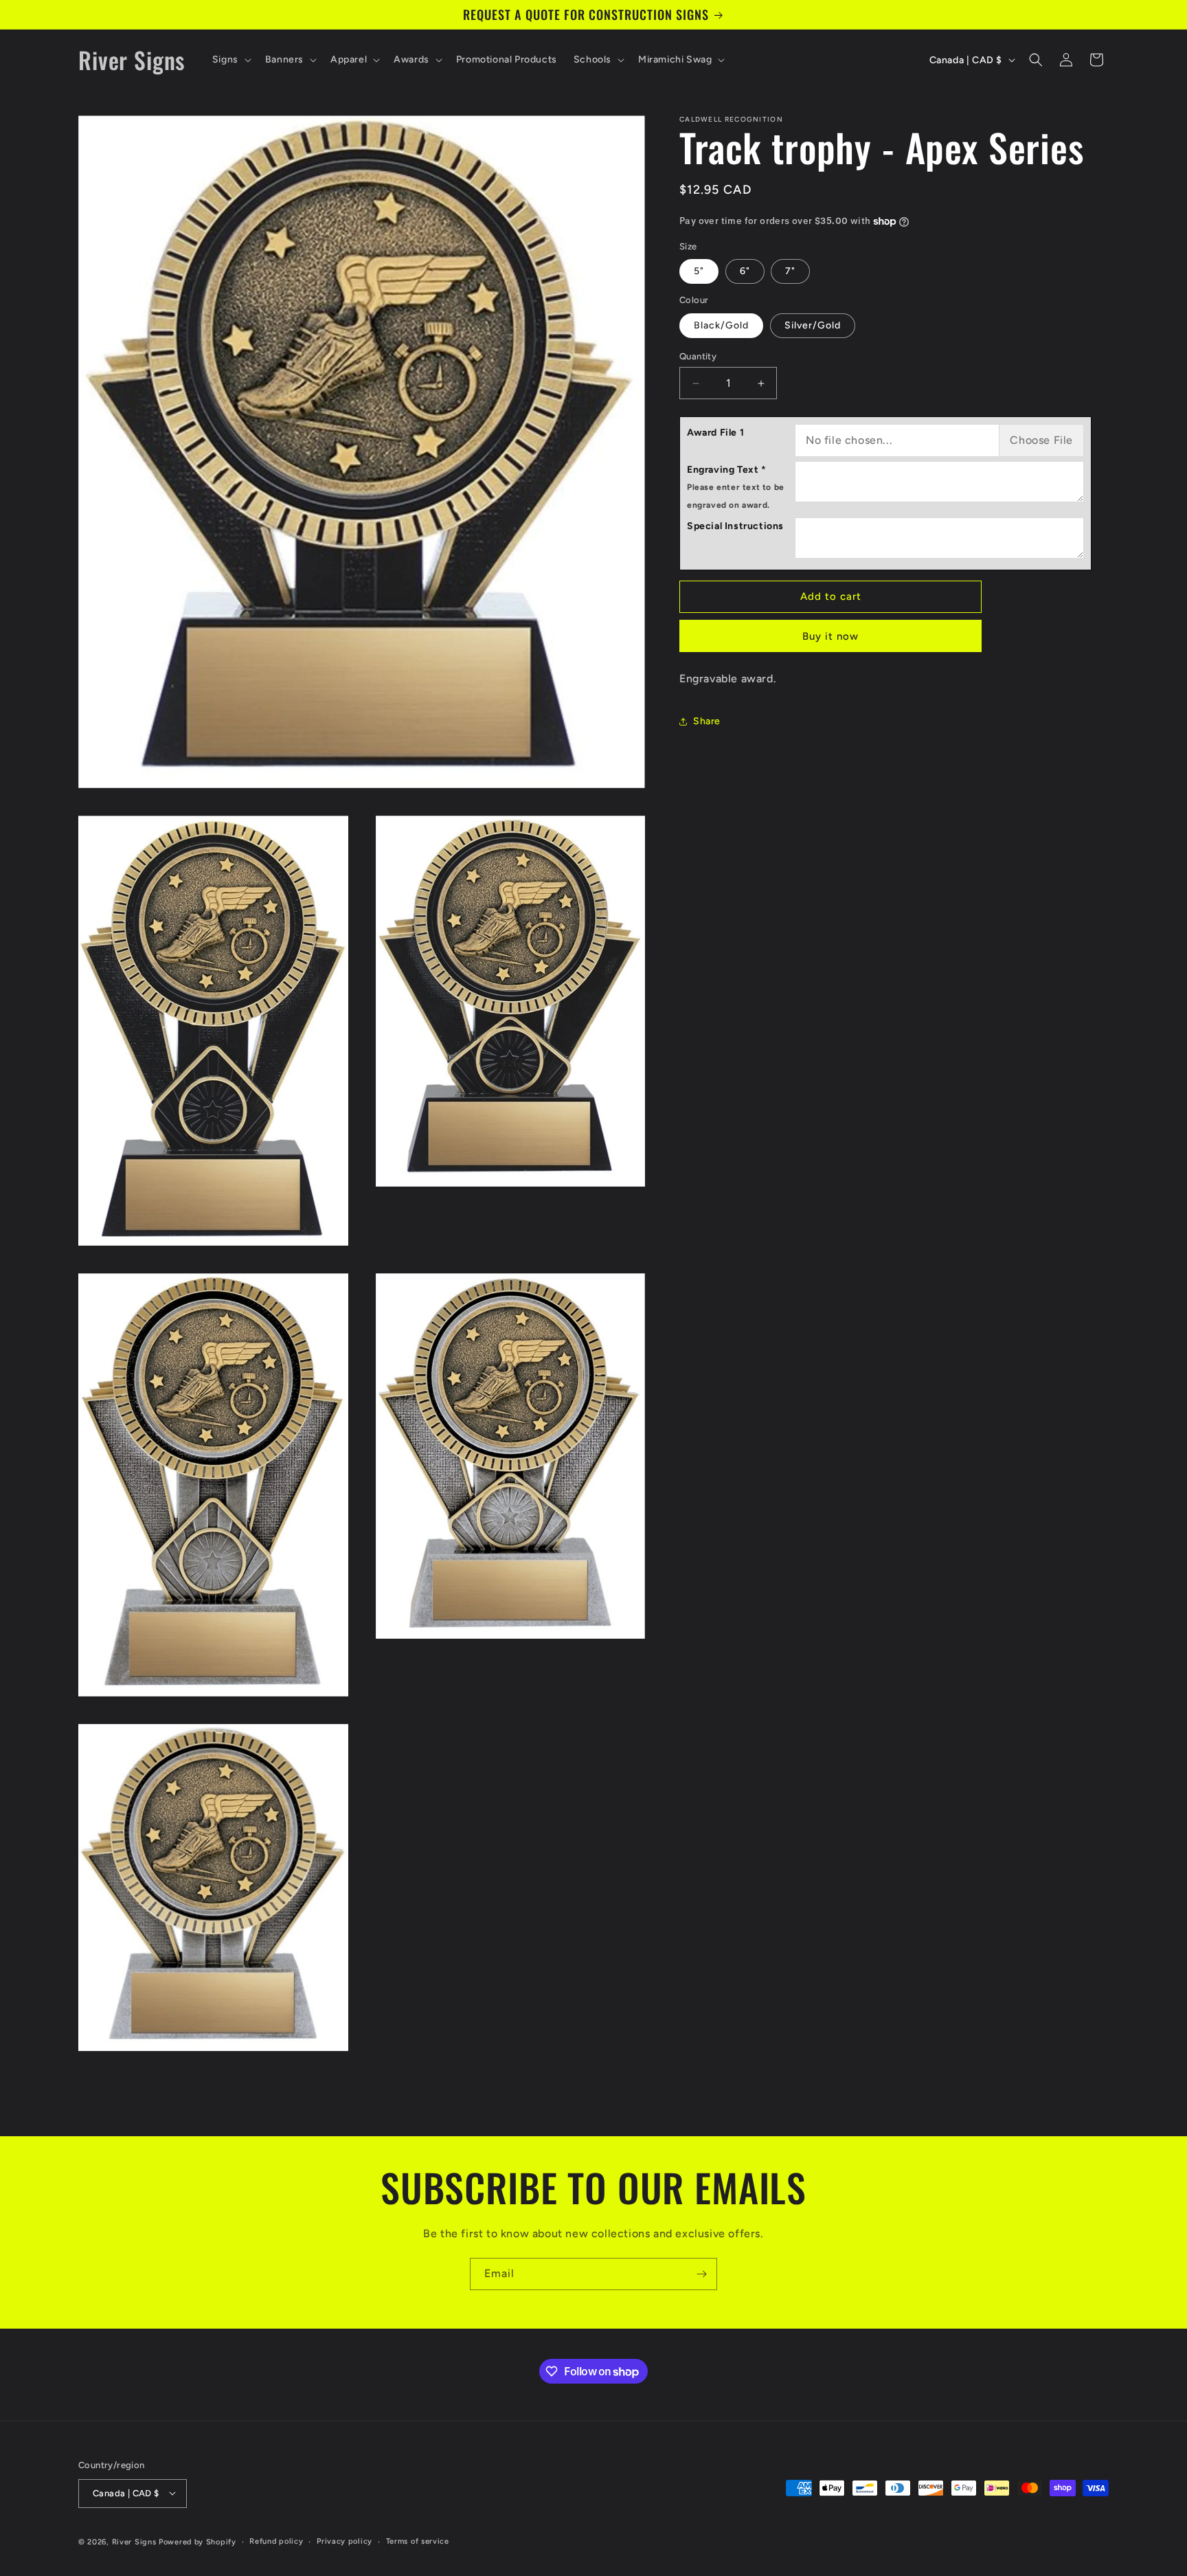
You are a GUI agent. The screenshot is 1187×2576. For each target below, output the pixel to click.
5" (699, 271)
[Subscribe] (701, 2274)
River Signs (134, 2541)
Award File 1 (715, 433)
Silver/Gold (813, 325)
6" (745, 271)
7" (790, 271)
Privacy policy (344, 2541)
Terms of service (418, 2541)
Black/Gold (721, 325)
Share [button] (707, 721)
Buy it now (830, 636)
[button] (230, 60)
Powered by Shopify (197, 2541)
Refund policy (276, 2541)
